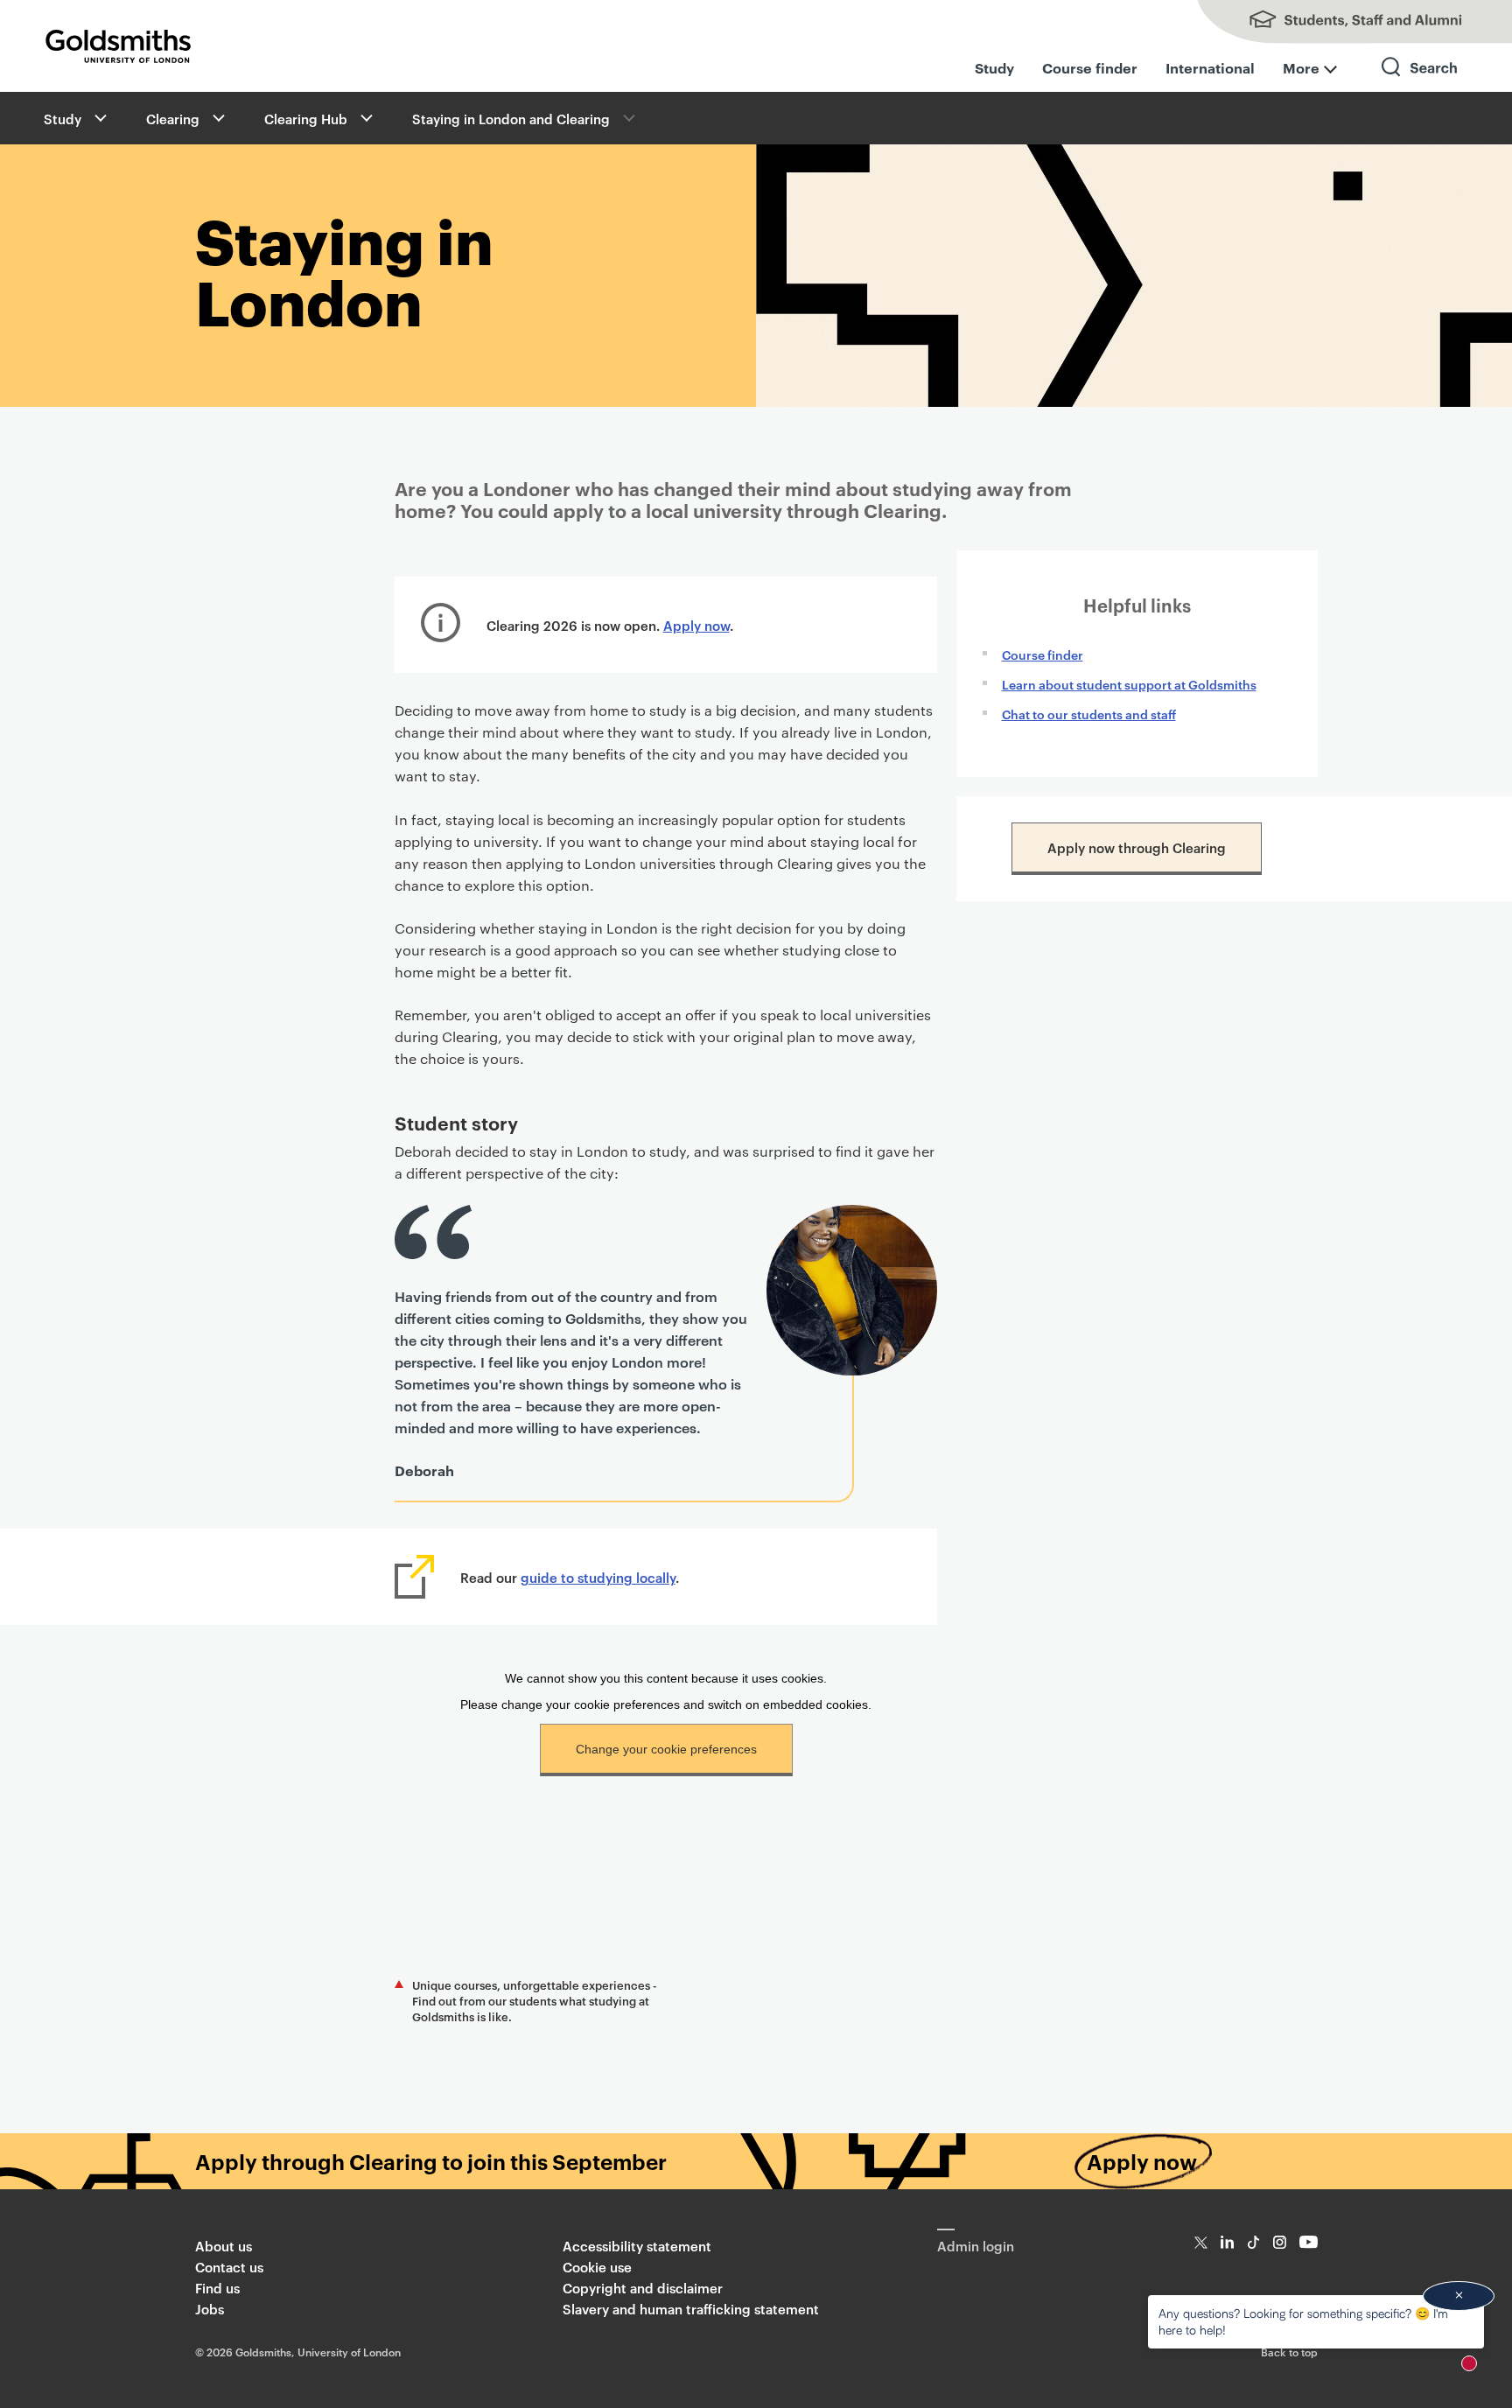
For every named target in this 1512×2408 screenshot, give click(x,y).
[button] (99, 118)
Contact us (229, 2267)
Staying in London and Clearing (511, 119)
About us (224, 2246)
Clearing (173, 119)
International (1210, 67)
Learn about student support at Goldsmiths (1129, 684)
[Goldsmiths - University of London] (118, 46)
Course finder (1090, 67)
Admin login (976, 2246)
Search (1420, 83)
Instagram (1280, 2242)
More (1301, 67)
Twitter (1201, 2242)
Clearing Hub (306, 119)
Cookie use (597, 2267)
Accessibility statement (637, 2246)
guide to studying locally (598, 1577)
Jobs (210, 2309)
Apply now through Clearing (1137, 847)
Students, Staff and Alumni (1337, 22)
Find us (217, 2288)
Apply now (696, 625)
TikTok (1253, 2242)
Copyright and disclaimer (643, 2288)
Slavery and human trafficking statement (691, 2309)
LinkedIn (1227, 2242)
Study (994, 67)
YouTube (1309, 2242)
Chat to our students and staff (1089, 714)
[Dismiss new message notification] (1459, 2296)
